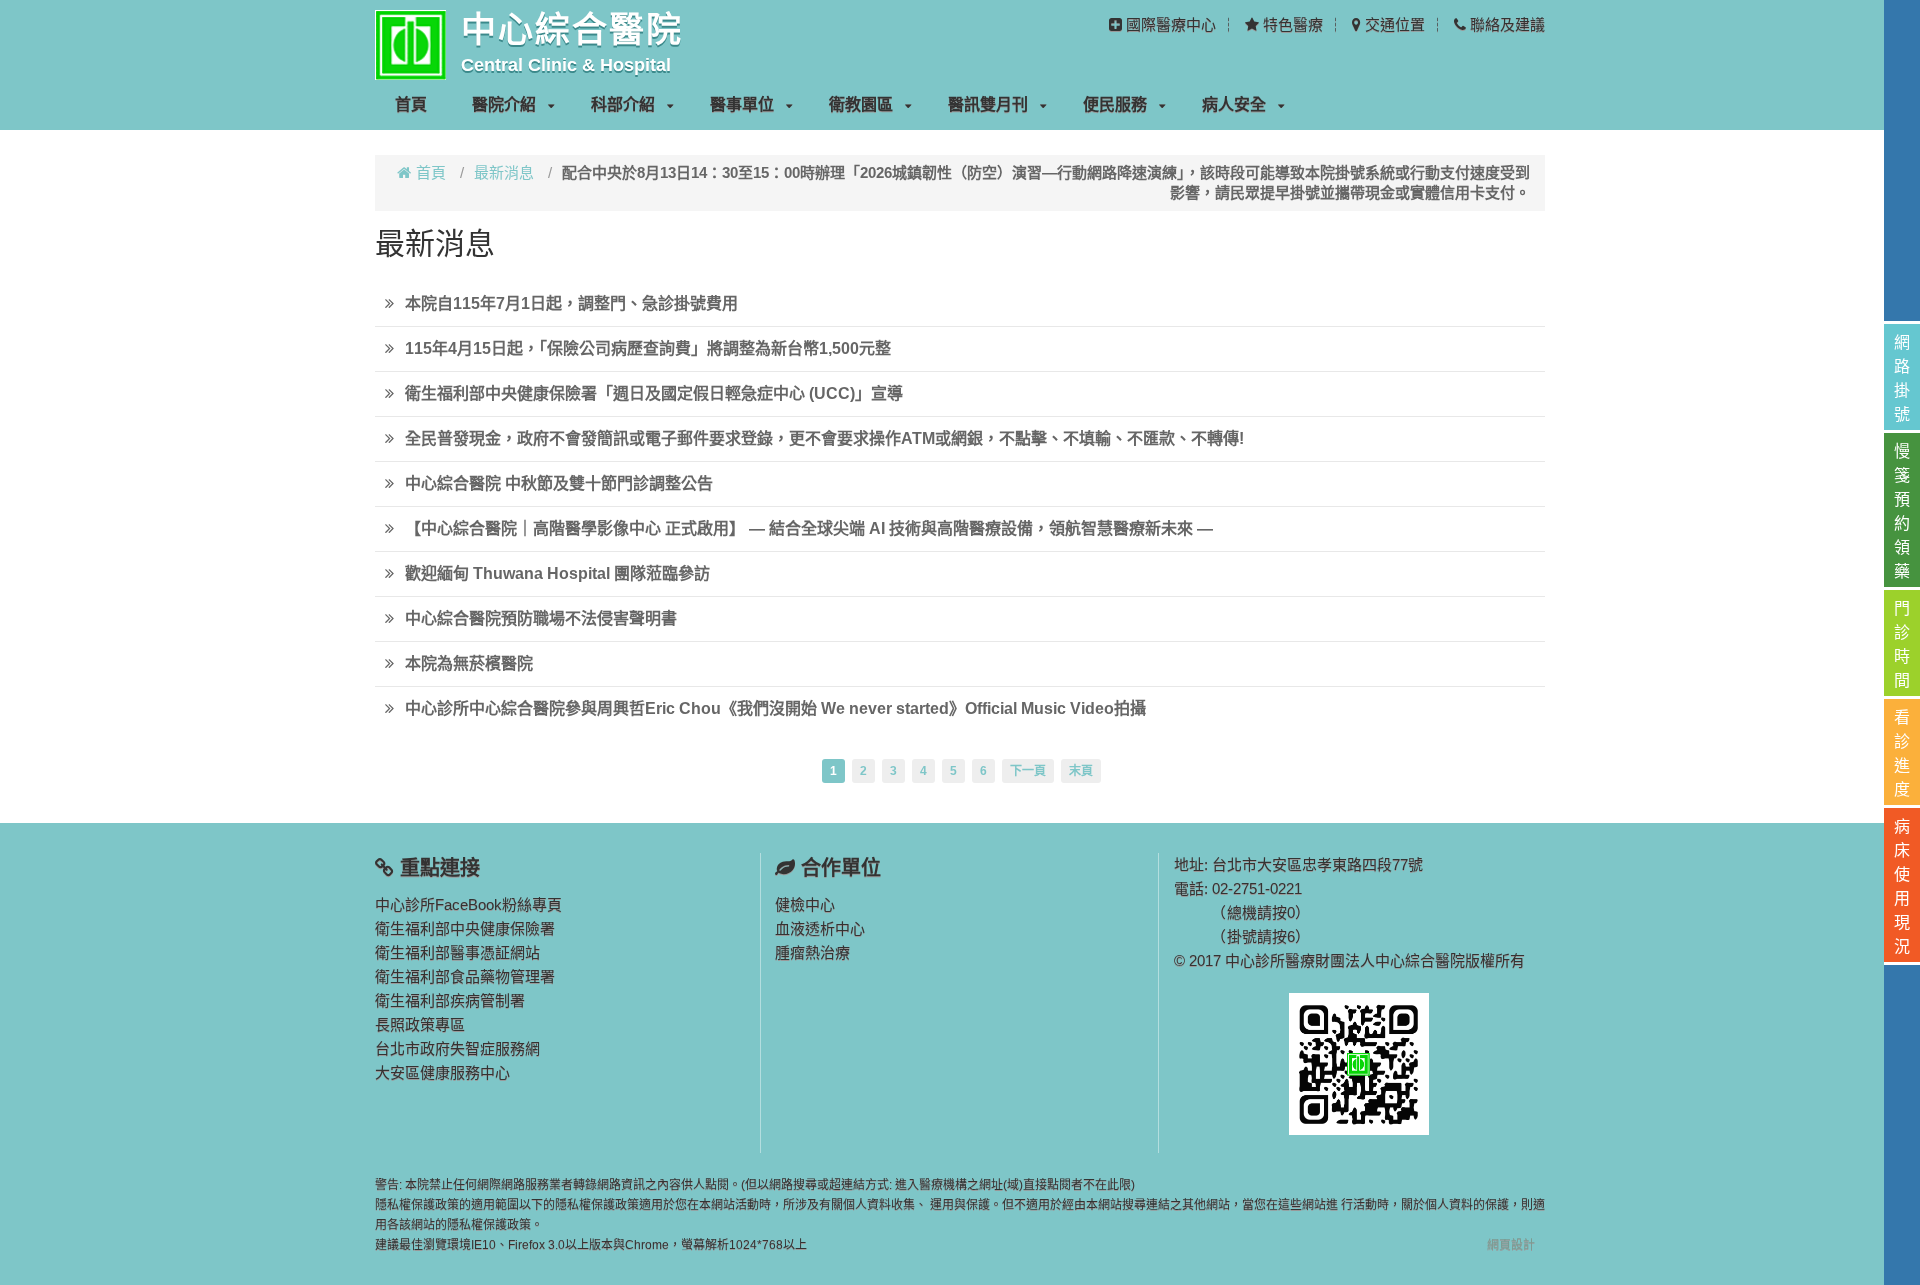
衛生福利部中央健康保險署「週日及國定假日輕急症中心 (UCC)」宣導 (654, 393)
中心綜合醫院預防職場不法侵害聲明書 (541, 618)
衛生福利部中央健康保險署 (465, 928)
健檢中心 (805, 904)
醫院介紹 (504, 104)
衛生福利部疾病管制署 (450, 1000)
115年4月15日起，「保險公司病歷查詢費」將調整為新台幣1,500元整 (648, 348)
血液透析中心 (820, 928)
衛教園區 (861, 104)
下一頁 (1028, 771)
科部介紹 (623, 104)
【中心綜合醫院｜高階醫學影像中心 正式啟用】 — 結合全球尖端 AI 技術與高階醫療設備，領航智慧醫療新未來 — (809, 528)
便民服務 (1115, 104)
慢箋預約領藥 (1902, 511)
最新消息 (504, 172)
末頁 (1081, 771)
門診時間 (1902, 644)
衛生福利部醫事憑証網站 (457, 952)
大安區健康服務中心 (442, 1072)
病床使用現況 (1902, 886)
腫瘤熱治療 (812, 952)
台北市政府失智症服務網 (457, 1048)
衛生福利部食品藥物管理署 (465, 976)
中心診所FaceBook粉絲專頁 (468, 904)
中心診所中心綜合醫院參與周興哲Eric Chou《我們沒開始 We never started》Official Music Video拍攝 (775, 708)
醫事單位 (742, 104)
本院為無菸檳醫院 (469, 663)
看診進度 (1902, 753)
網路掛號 (1902, 378)
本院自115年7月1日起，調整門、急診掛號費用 (571, 303)
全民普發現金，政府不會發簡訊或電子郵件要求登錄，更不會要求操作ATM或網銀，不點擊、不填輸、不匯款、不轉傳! (824, 438)
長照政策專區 (420, 1024)
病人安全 (1234, 104)
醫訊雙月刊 (988, 104)
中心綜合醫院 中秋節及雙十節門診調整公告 (559, 483)
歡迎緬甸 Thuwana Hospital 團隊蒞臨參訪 (557, 573)
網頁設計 (1511, 1245)
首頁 (411, 104)
